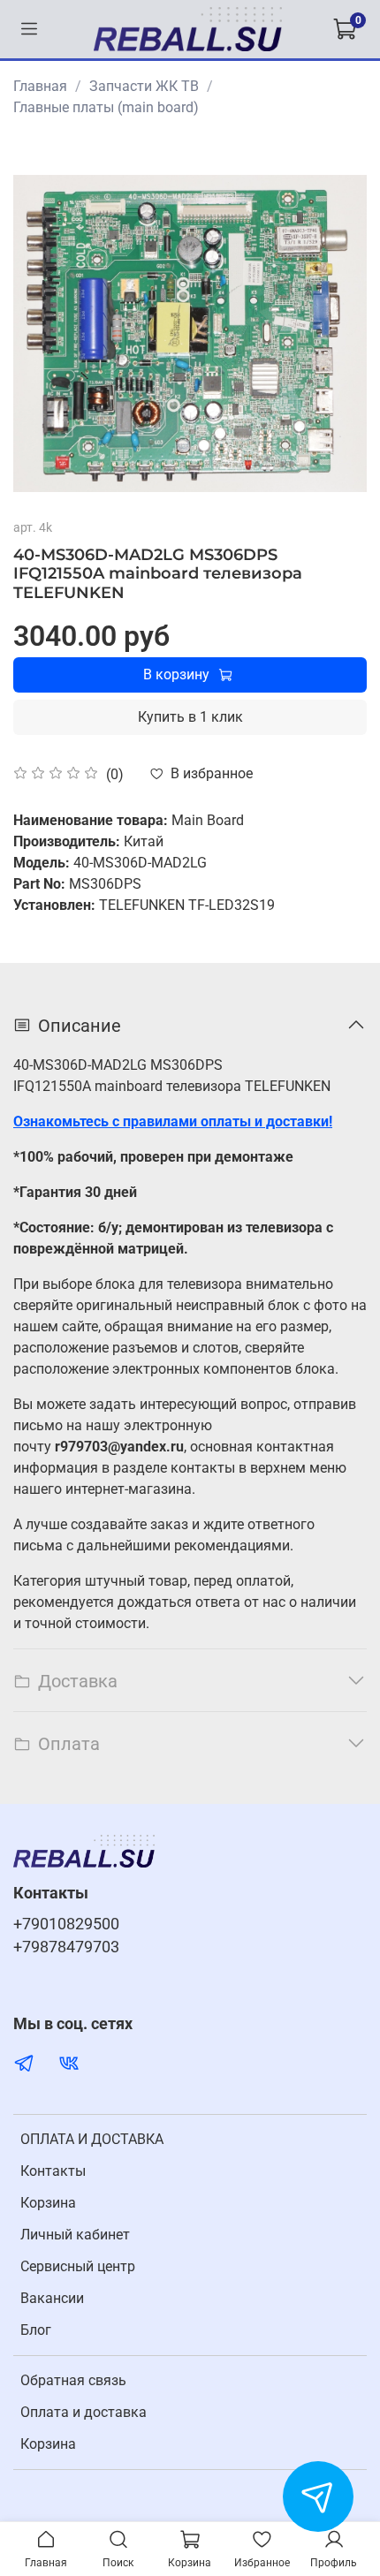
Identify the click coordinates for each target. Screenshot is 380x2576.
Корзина (48, 2203)
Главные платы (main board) (106, 107)
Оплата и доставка (84, 2412)
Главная (40, 86)
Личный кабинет (75, 2235)
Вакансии (52, 2298)
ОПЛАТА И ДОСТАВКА (92, 2139)
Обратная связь (73, 2380)
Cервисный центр (78, 2266)
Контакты (53, 2171)
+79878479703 (66, 1947)
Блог (36, 2330)
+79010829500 (66, 1924)
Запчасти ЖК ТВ (144, 86)
